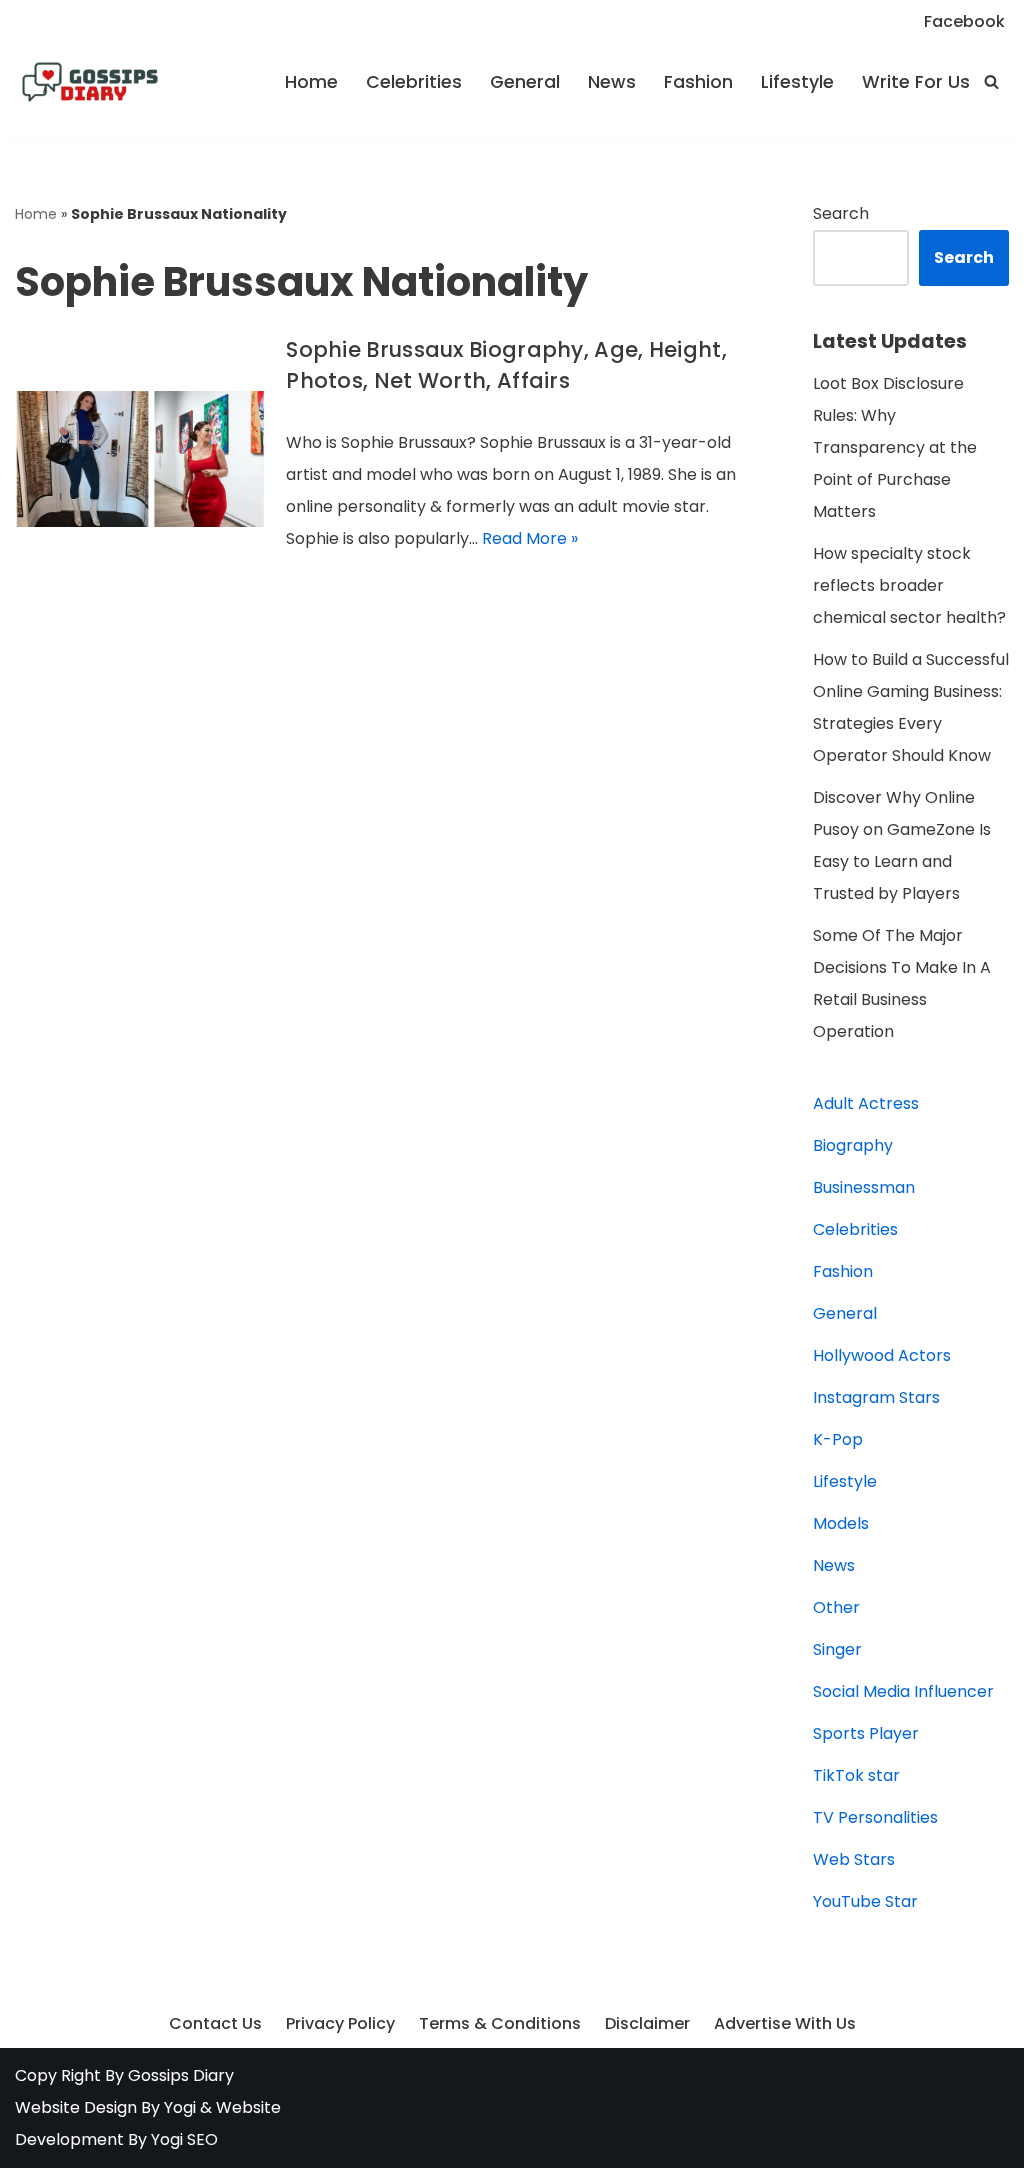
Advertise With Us (785, 2023)
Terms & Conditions (500, 2023)
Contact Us (215, 2023)
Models (841, 1523)
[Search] (991, 81)
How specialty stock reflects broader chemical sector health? (909, 585)
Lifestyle (797, 82)
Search (841, 213)
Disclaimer (647, 2023)
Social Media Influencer (903, 1691)
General (525, 82)
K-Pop (838, 1439)
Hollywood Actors (882, 1355)
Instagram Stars (876, 1397)
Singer (837, 1649)
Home (311, 82)
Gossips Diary (181, 2075)
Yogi (178, 2107)
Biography (853, 1145)
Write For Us (916, 82)
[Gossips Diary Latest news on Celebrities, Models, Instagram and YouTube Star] (90, 82)
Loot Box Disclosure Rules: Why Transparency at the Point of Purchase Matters (895, 447)
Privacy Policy (340, 2023)
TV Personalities (875, 1817)
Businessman (864, 1187)
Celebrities (414, 82)
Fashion (698, 82)
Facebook (964, 21)
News (612, 82)
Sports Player (866, 1733)
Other (836, 1607)
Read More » (530, 538)
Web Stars (854, 1859)
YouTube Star (865, 1901)
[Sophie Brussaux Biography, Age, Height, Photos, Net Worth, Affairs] (140, 458)
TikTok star (856, 1775)
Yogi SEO (184, 2139)
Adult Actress (866, 1103)
